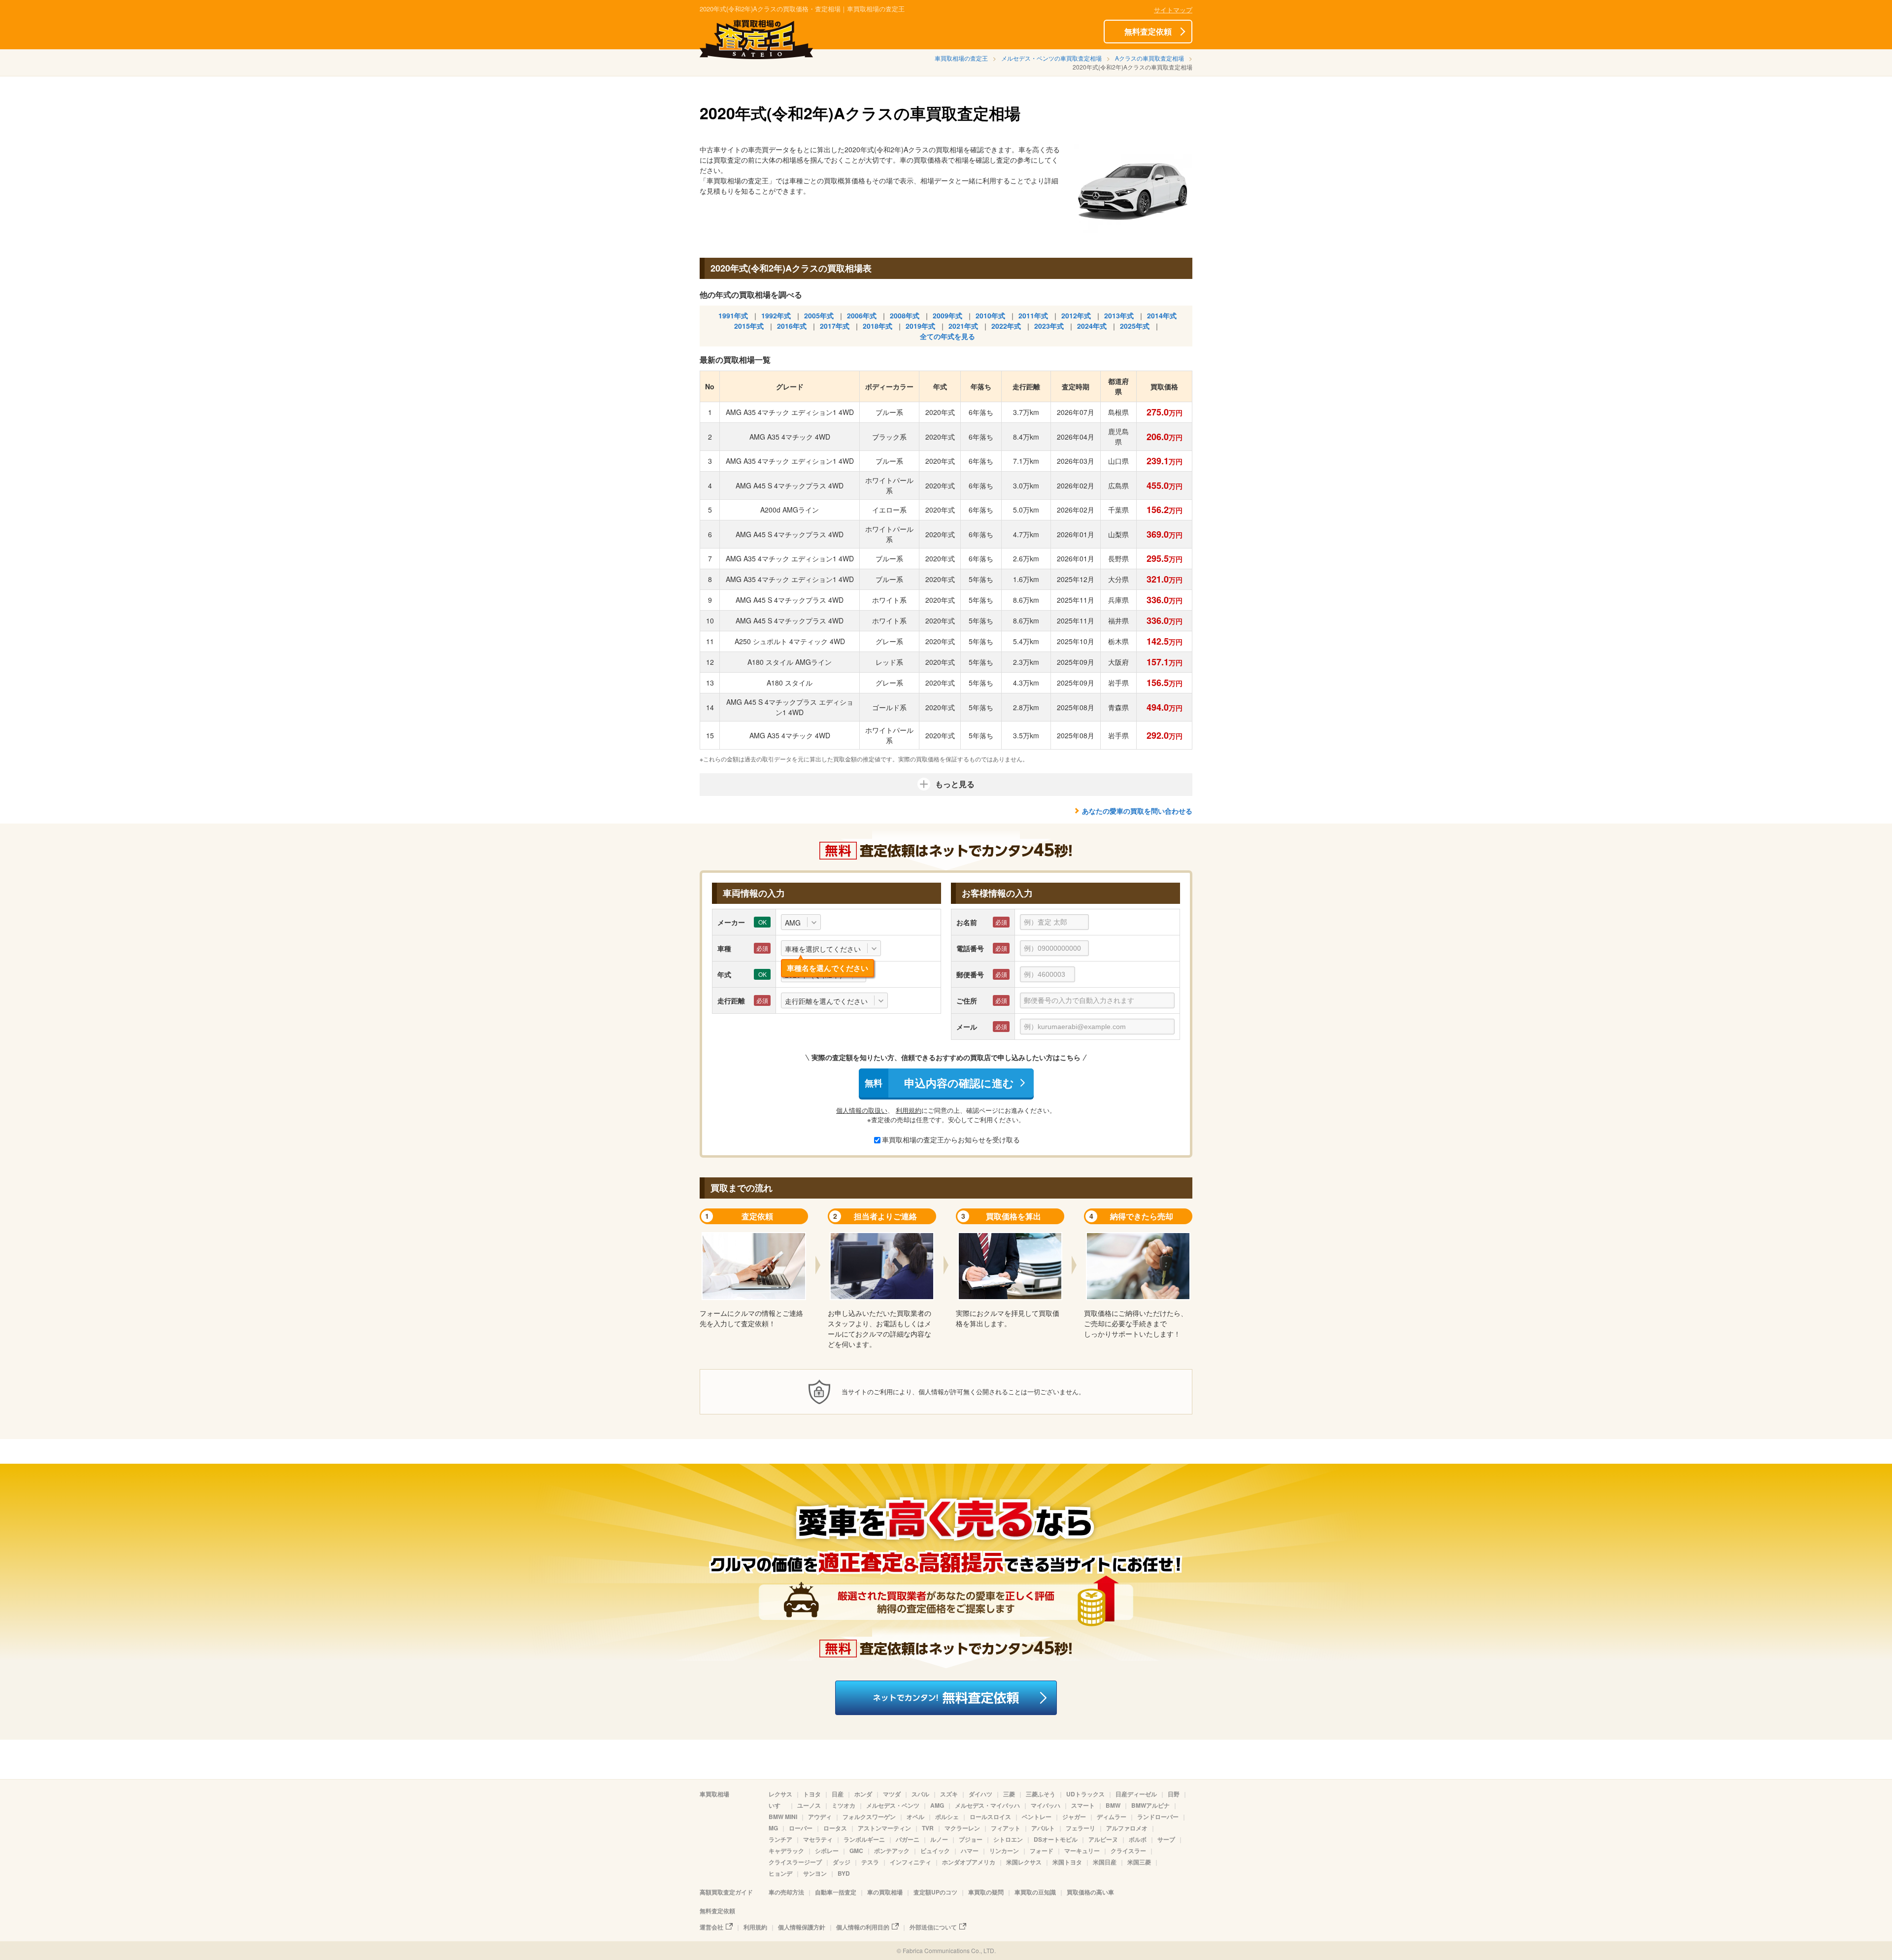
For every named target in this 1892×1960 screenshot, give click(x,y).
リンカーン (1004, 1851)
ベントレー (1037, 1817)
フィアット (1006, 1828)
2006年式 (862, 315)
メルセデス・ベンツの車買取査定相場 (1051, 58)
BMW (1113, 1805)
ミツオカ (844, 1805)
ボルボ (1138, 1839)
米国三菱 (1139, 1862)
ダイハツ (980, 1794)
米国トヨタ (1067, 1862)
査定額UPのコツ (935, 1892)
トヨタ (812, 1794)
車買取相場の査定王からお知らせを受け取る (951, 1139)
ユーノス (809, 1805)
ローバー (801, 1828)
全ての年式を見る (947, 336)
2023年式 (1049, 326)
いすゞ (777, 1805)
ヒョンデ (780, 1873)
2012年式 (1076, 315)
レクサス (780, 1794)
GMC (856, 1851)
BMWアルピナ (1150, 1805)
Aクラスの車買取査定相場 (1149, 58)
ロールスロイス (990, 1817)
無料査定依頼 (1148, 31)
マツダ (892, 1794)
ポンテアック (892, 1851)
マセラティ (818, 1839)
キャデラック (786, 1851)
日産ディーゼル (1136, 1794)
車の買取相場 (885, 1892)
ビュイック (935, 1851)
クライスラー (1128, 1851)
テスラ (870, 1862)
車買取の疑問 (986, 1892)
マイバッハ (1046, 1805)
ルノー (939, 1839)
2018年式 (878, 326)
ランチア (780, 1839)
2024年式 (1092, 326)
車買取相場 (714, 1794)
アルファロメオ (1127, 1828)
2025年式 (1135, 326)
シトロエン (1008, 1839)
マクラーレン (962, 1828)
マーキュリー (1082, 1851)
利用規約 (909, 1110)
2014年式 (1162, 315)
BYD (844, 1873)
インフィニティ (911, 1862)
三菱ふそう (1041, 1794)
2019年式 (920, 326)
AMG (937, 1805)
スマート (1083, 1805)
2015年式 (749, 326)
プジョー (971, 1839)
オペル (915, 1817)
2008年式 (905, 315)
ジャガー (1074, 1817)
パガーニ (908, 1839)
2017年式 (835, 326)
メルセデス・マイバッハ (987, 1805)
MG (773, 1828)
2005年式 (819, 315)
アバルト (1043, 1828)
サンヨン (815, 1873)
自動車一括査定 (836, 1892)
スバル (920, 1794)
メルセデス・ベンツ (893, 1805)
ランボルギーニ (864, 1839)
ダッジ (842, 1862)
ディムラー (1112, 1817)
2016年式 (792, 326)
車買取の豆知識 (1035, 1892)
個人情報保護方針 (802, 1927)
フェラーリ (1081, 1828)
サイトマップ (1173, 10)
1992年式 (776, 315)
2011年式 (1033, 315)
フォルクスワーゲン (869, 1817)
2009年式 (947, 315)
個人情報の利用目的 (863, 1927)
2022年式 (1006, 326)
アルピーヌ (1103, 1839)
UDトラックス (1085, 1794)
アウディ (820, 1817)
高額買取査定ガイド (726, 1892)
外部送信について (933, 1927)
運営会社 (711, 1927)
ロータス (835, 1828)
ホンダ (863, 1794)
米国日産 (1105, 1862)
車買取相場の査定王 (961, 58)
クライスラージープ (795, 1862)
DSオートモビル (1056, 1839)
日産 (838, 1794)
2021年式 (963, 326)
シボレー (827, 1851)
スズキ (949, 1794)
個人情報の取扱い (862, 1110)
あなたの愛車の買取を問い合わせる (1137, 811)
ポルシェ (947, 1817)
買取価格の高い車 (1090, 1892)
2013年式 (1119, 315)
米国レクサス (1024, 1862)
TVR (928, 1828)
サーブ (1166, 1839)
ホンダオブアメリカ (969, 1862)
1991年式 (733, 315)
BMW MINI (783, 1817)
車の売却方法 (786, 1892)
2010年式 (990, 315)
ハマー (970, 1851)
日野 (1174, 1794)
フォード (1042, 1851)
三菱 (1009, 1794)
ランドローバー (1158, 1817)
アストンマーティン (884, 1828)
